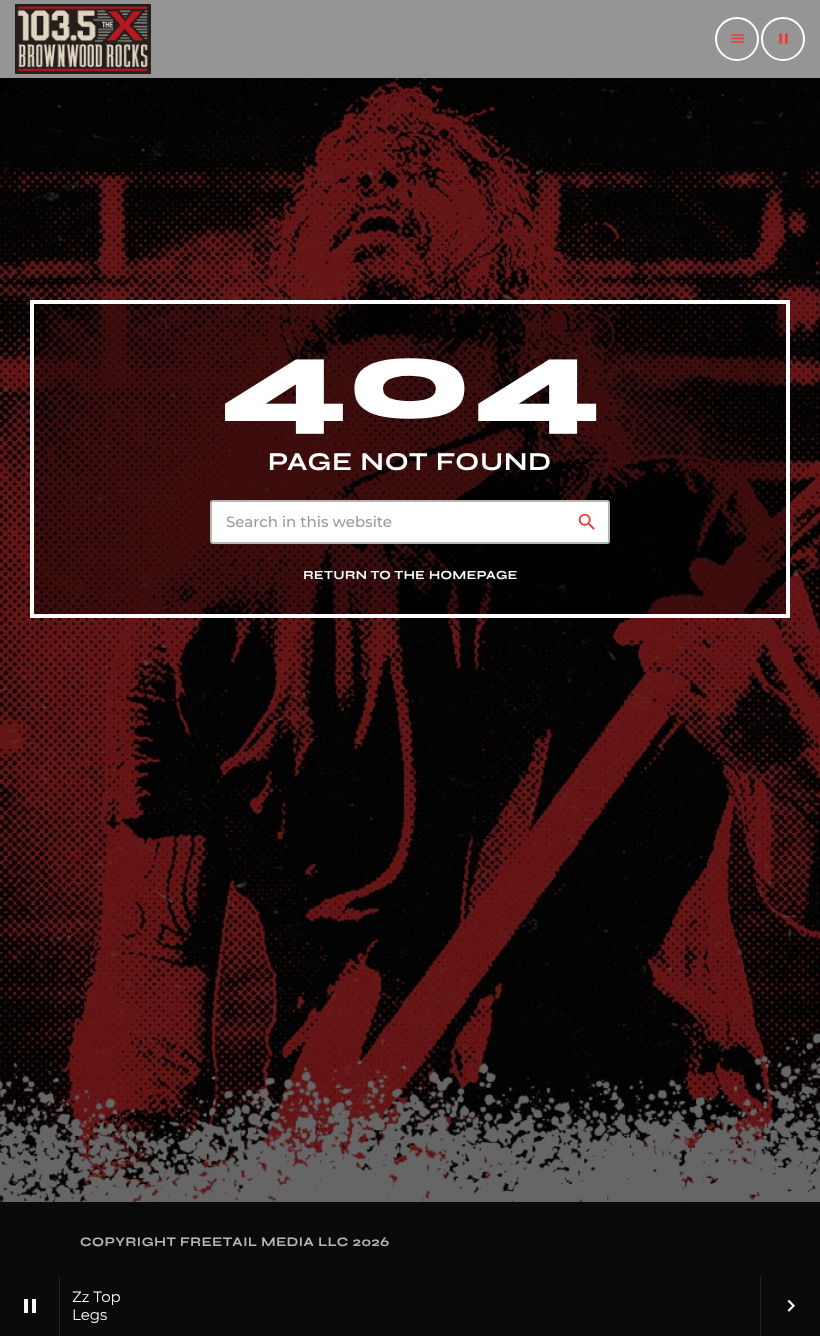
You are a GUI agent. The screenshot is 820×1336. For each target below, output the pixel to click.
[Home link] (83, 39)
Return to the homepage (410, 575)
